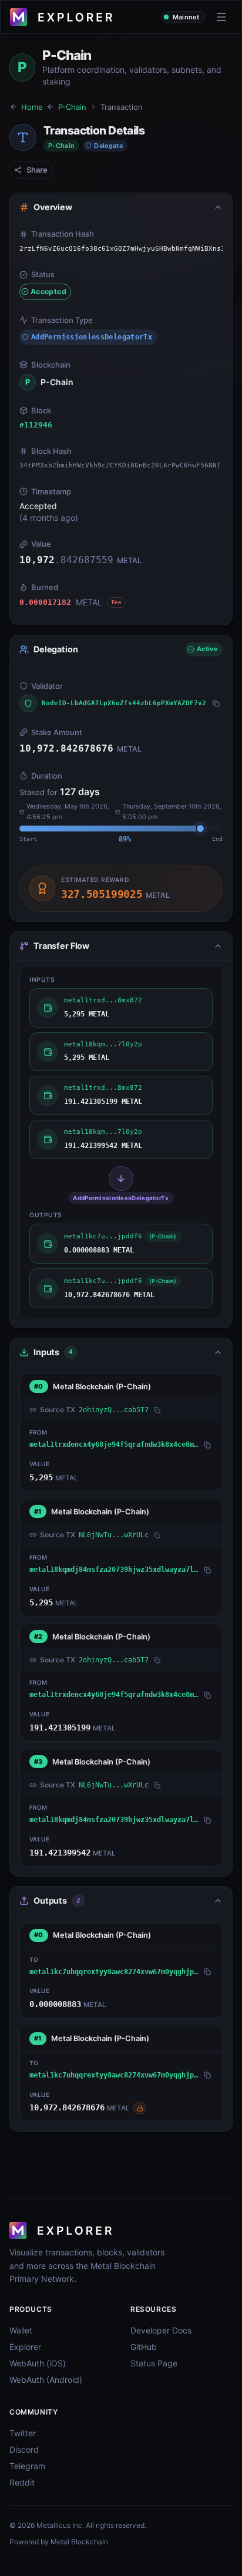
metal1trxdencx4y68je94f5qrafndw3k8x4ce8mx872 (115, 1444)
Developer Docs (161, 2330)
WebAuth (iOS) (38, 2363)
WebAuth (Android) (46, 2380)
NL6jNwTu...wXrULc (114, 1535)
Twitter (23, 2433)
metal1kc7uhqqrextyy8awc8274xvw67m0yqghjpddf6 (115, 1972)
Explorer (25, 2347)
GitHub (144, 2347)
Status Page (154, 2363)
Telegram (27, 2466)
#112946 (36, 425)
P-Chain (72, 107)
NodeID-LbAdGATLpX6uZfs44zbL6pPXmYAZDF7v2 (124, 703)
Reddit (22, 2482)
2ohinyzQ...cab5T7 (114, 1410)
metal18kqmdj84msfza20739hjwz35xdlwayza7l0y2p (115, 1570)
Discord (24, 2449)
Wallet (21, 2330)
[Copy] (216, 703)
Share (37, 170)
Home (32, 107)
